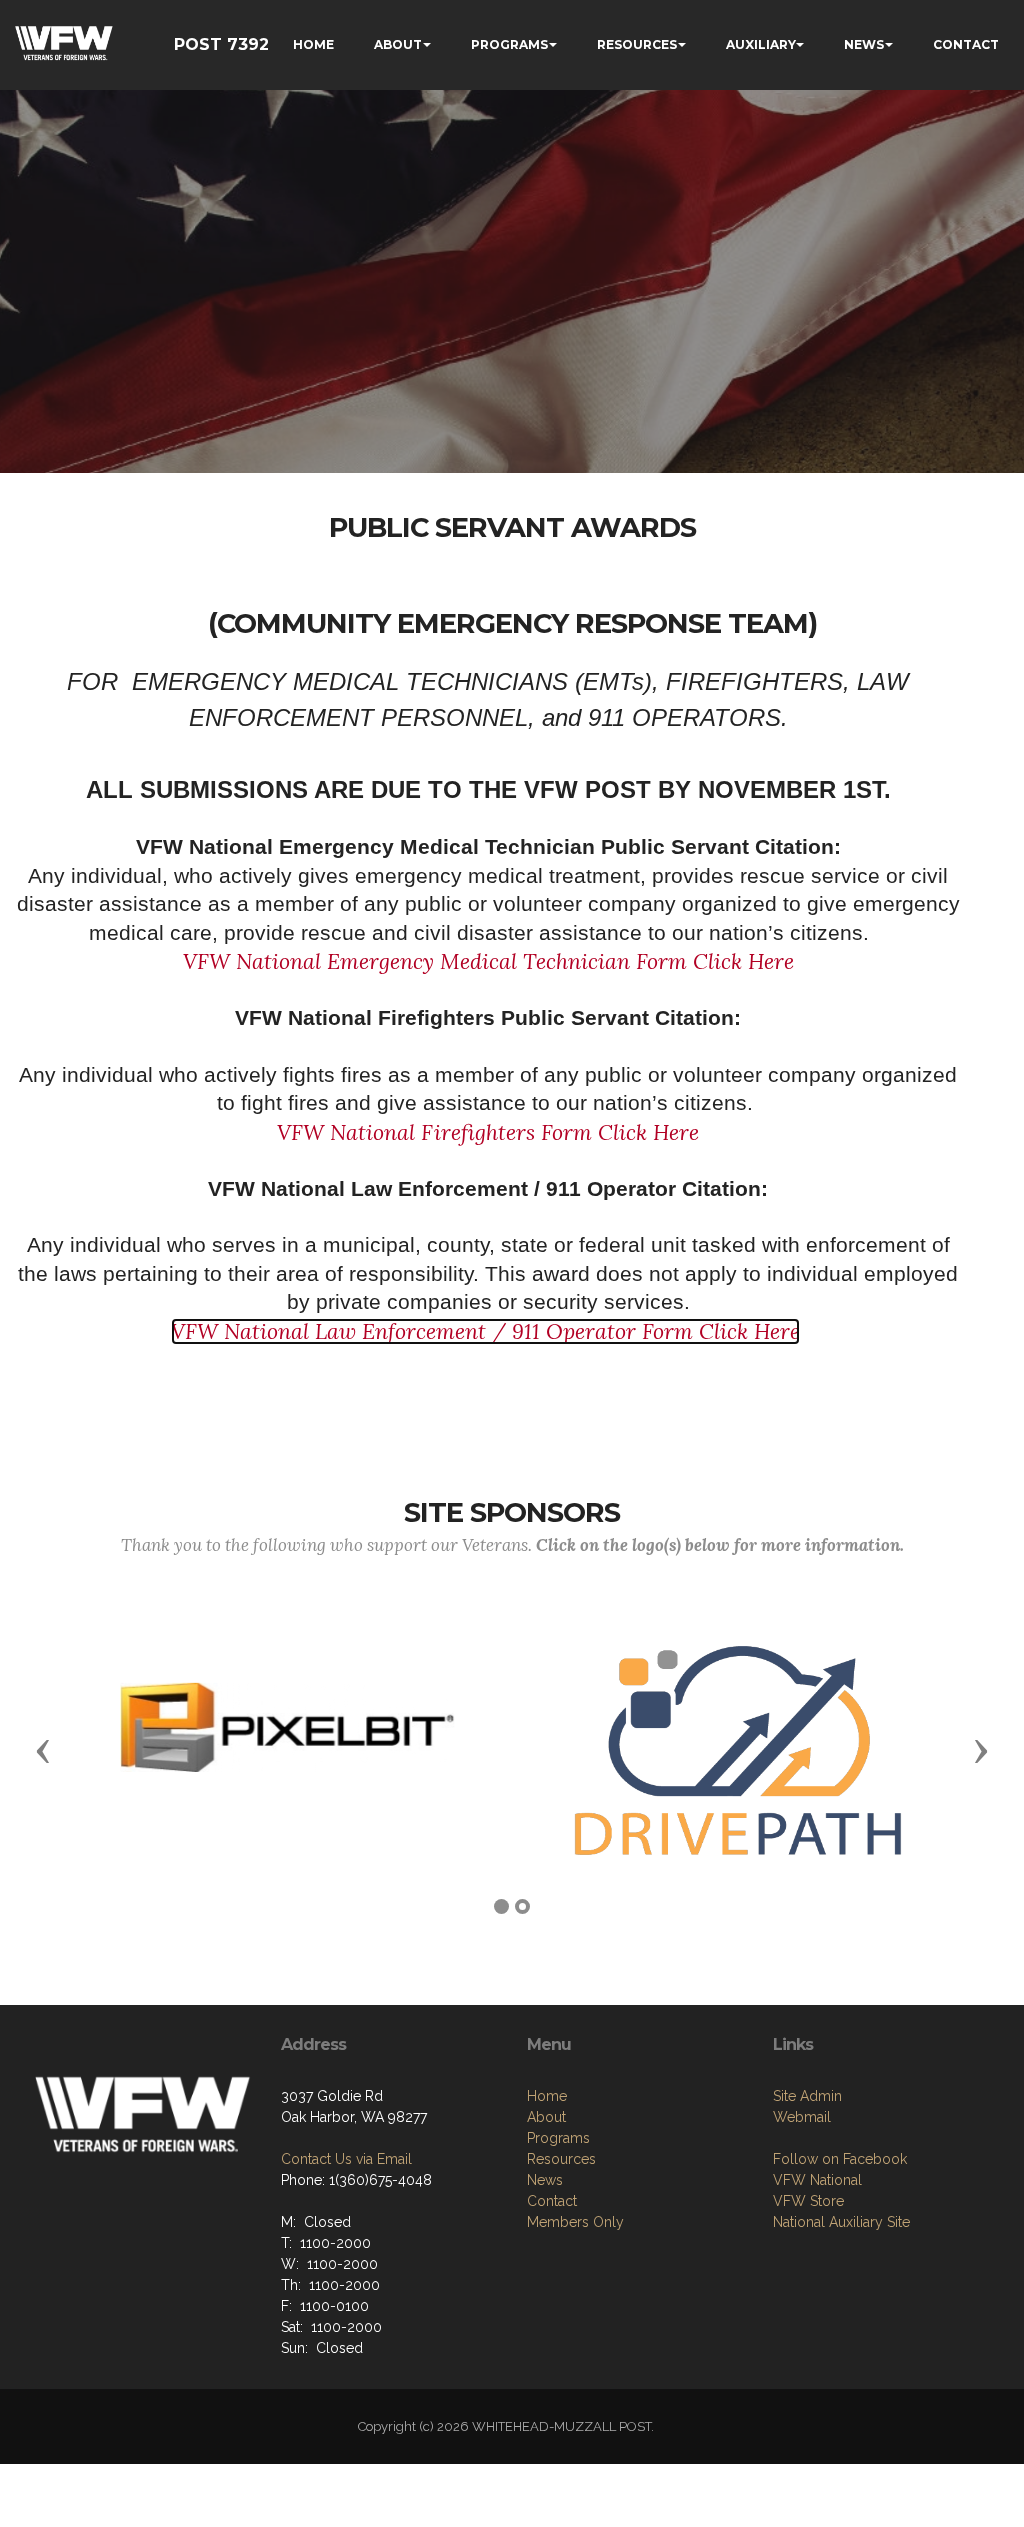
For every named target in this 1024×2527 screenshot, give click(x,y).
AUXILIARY (761, 44)
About (546, 2117)
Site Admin (807, 2096)
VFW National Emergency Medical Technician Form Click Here (488, 961)
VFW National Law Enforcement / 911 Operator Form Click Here (485, 1331)
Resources (561, 2159)
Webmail (802, 2117)
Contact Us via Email (346, 2159)
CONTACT (966, 44)
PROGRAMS (509, 44)
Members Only (575, 2222)
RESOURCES (637, 44)
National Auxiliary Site (841, 2222)
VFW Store (808, 2201)
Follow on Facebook (840, 2159)
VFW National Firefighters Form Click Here (488, 1132)
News (545, 2180)
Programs (558, 2138)
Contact (552, 2201)
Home (547, 2096)
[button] (43, 1750)
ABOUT (398, 44)
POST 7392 (221, 44)
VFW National (817, 2180)
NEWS (864, 44)
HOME (313, 44)
